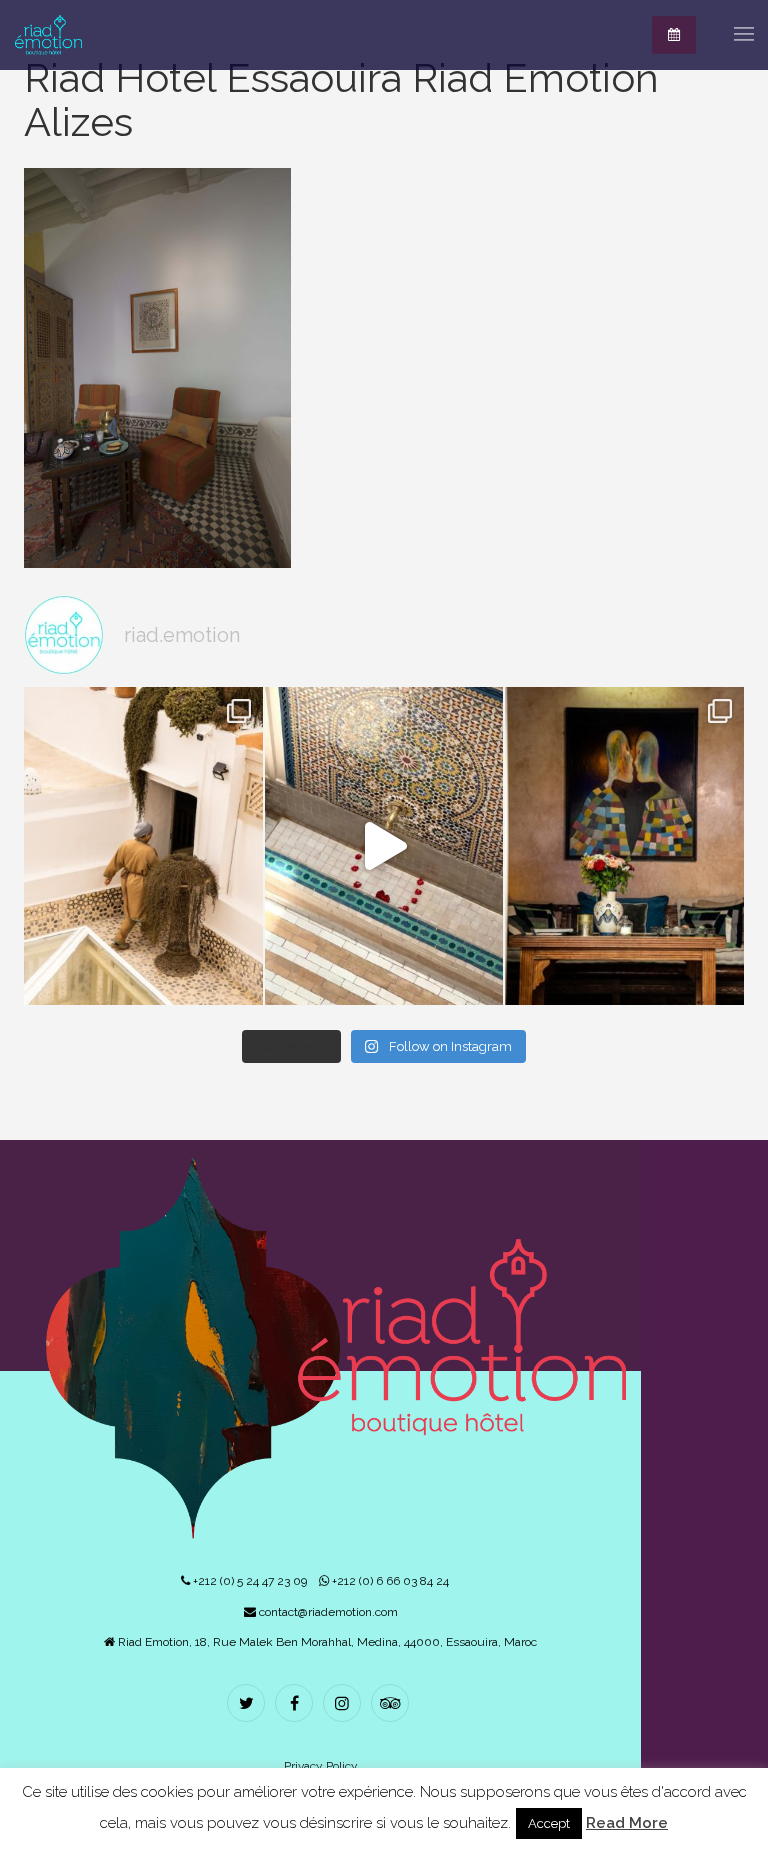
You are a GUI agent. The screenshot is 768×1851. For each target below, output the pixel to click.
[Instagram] (344, 1705)
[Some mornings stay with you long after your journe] (143, 845)
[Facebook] (296, 1705)
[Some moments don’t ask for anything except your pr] (624, 845)
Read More (627, 1823)
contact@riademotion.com (327, 1612)
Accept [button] (549, 1823)
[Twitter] (248, 1705)
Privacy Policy (321, 1766)
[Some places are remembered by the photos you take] (384, 845)
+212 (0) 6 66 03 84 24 (389, 1581)
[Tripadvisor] (392, 1705)
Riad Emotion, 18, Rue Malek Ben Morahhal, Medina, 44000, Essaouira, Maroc (326, 1642)
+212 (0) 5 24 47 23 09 (248, 1581)
